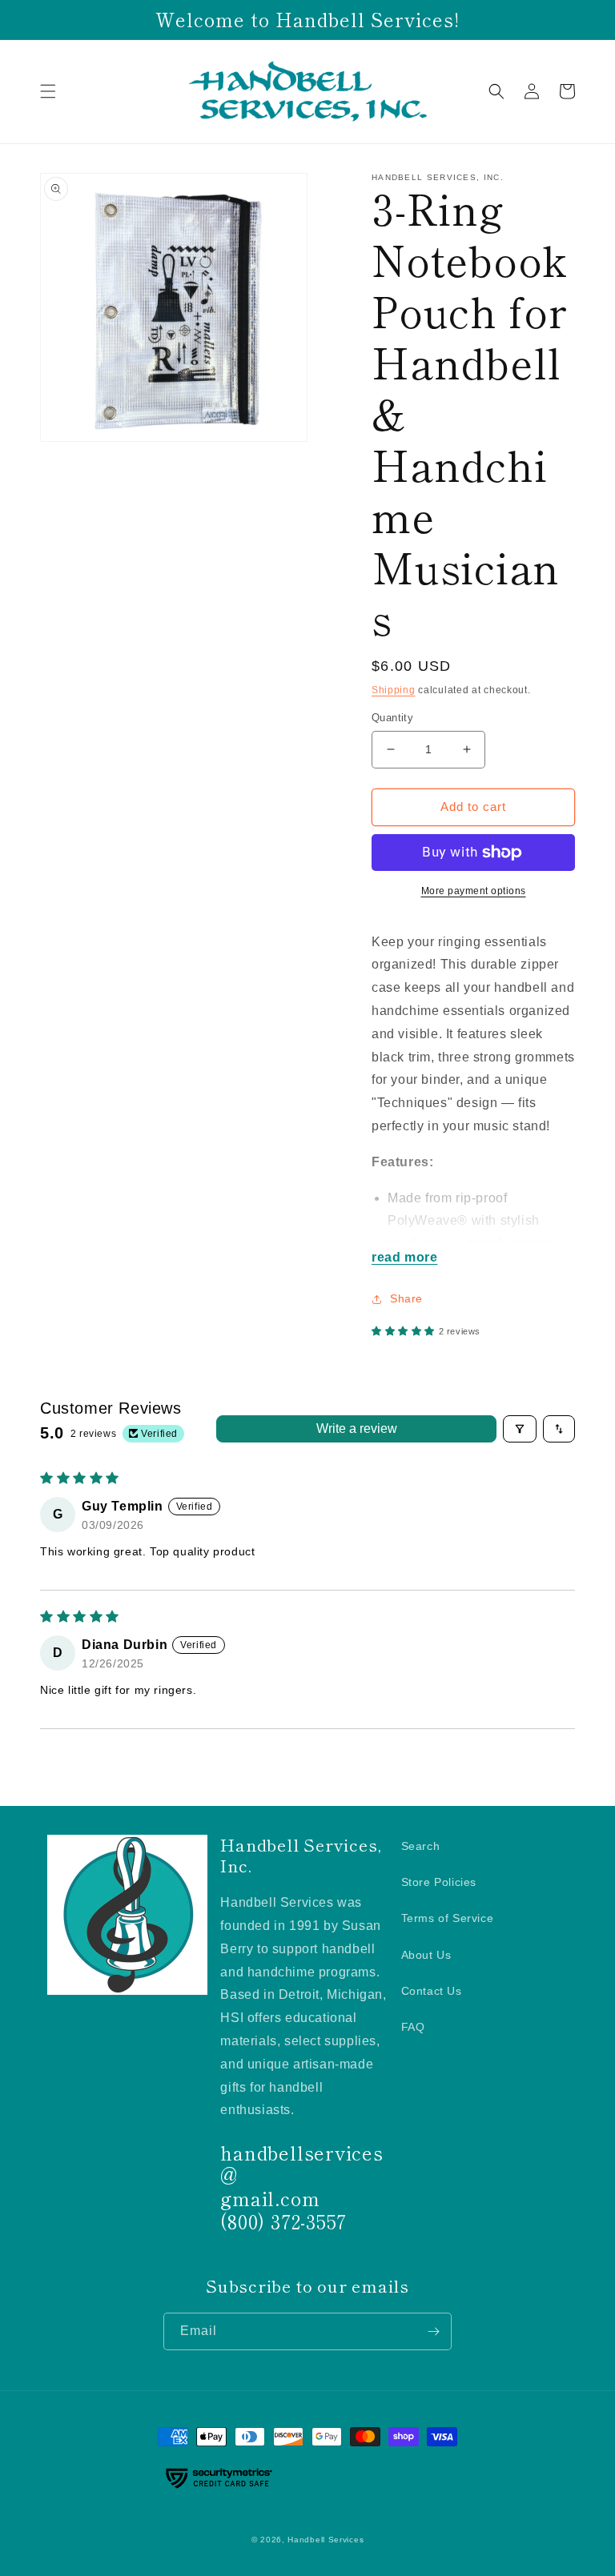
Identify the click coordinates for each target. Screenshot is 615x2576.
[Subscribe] (433, 2331)
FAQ (413, 2027)
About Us (426, 1955)
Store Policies (439, 1882)
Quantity (392, 718)
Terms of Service (448, 1918)
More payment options (474, 891)
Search (421, 1846)
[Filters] (520, 1429)
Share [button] (406, 1298)
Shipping (394, 690)
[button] (48, 91)
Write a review (357, 1428)
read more (404, 1257)
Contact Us (432, 1991)
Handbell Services (326, 2540)
